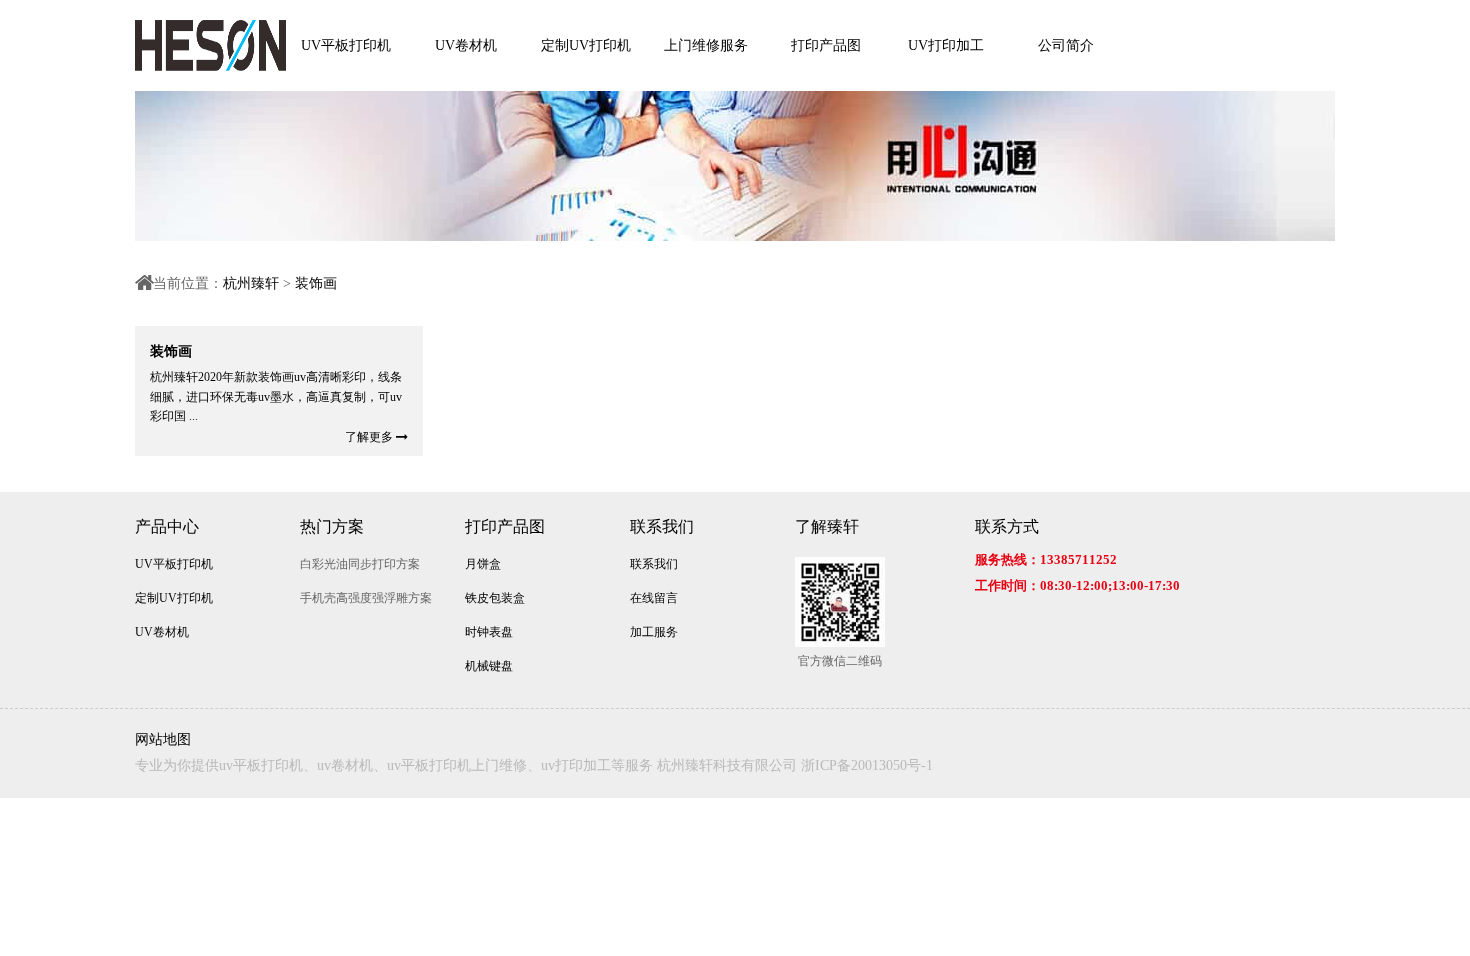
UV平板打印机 (346, 45)
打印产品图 (826, 45)
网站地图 (163, 739)
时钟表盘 (489, 632)
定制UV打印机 (586, 45)
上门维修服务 (706, 45)
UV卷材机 (466, 45)
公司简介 (1066, 45)
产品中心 (167, 526)
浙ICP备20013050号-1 (867, 765)
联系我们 (662, 526)
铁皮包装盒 (495, 598)
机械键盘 (489, 666)
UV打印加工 (946, 45)
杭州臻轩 (251, 283)
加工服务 (654, 632)
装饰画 (316, 283)
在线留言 (654, 598)
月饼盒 (483, 564)
